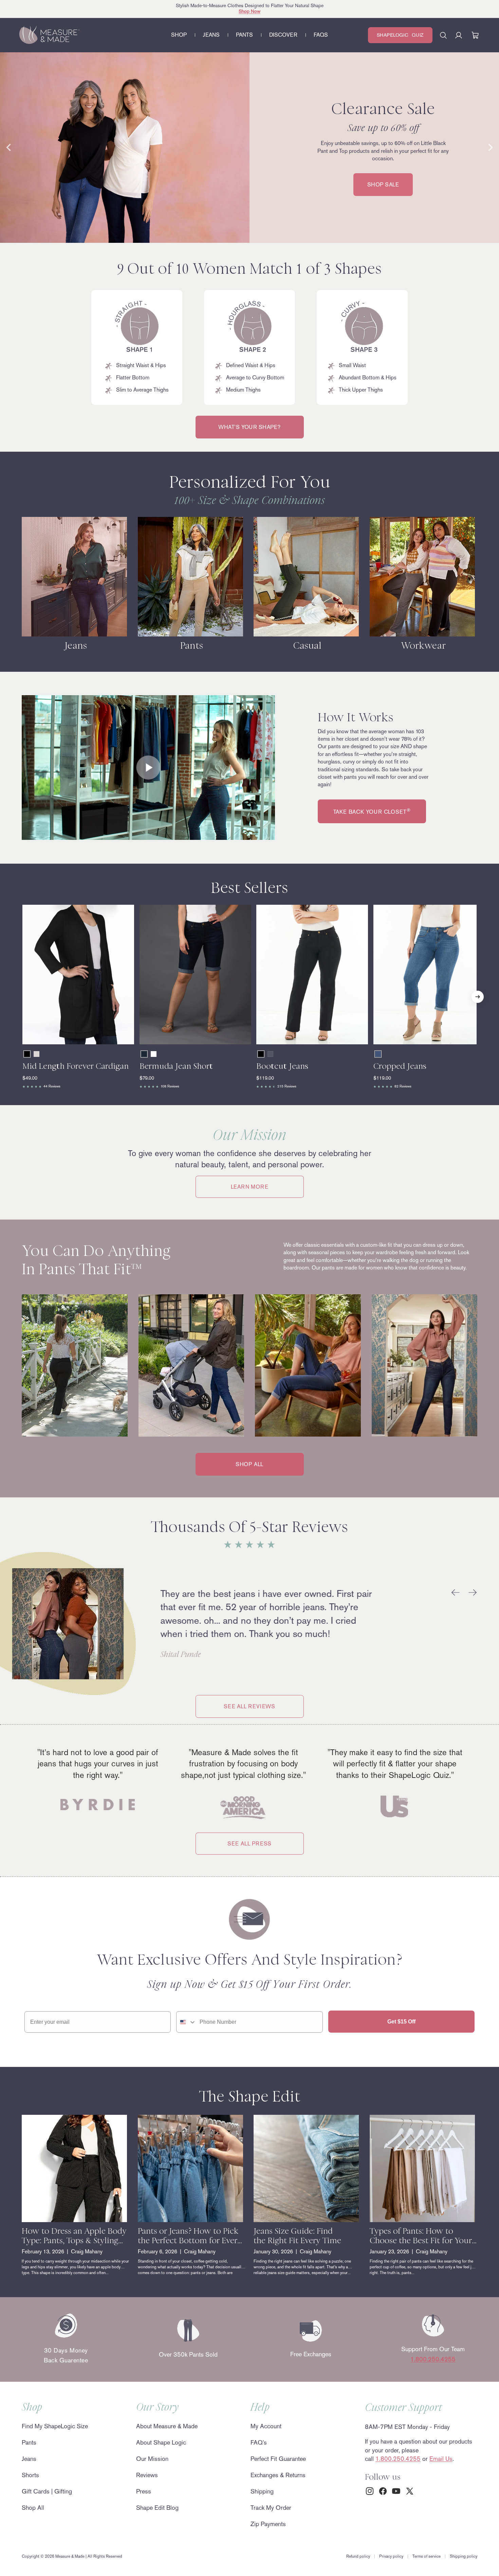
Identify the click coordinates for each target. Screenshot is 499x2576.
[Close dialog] (376, 1203)
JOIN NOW (183, 1329)
